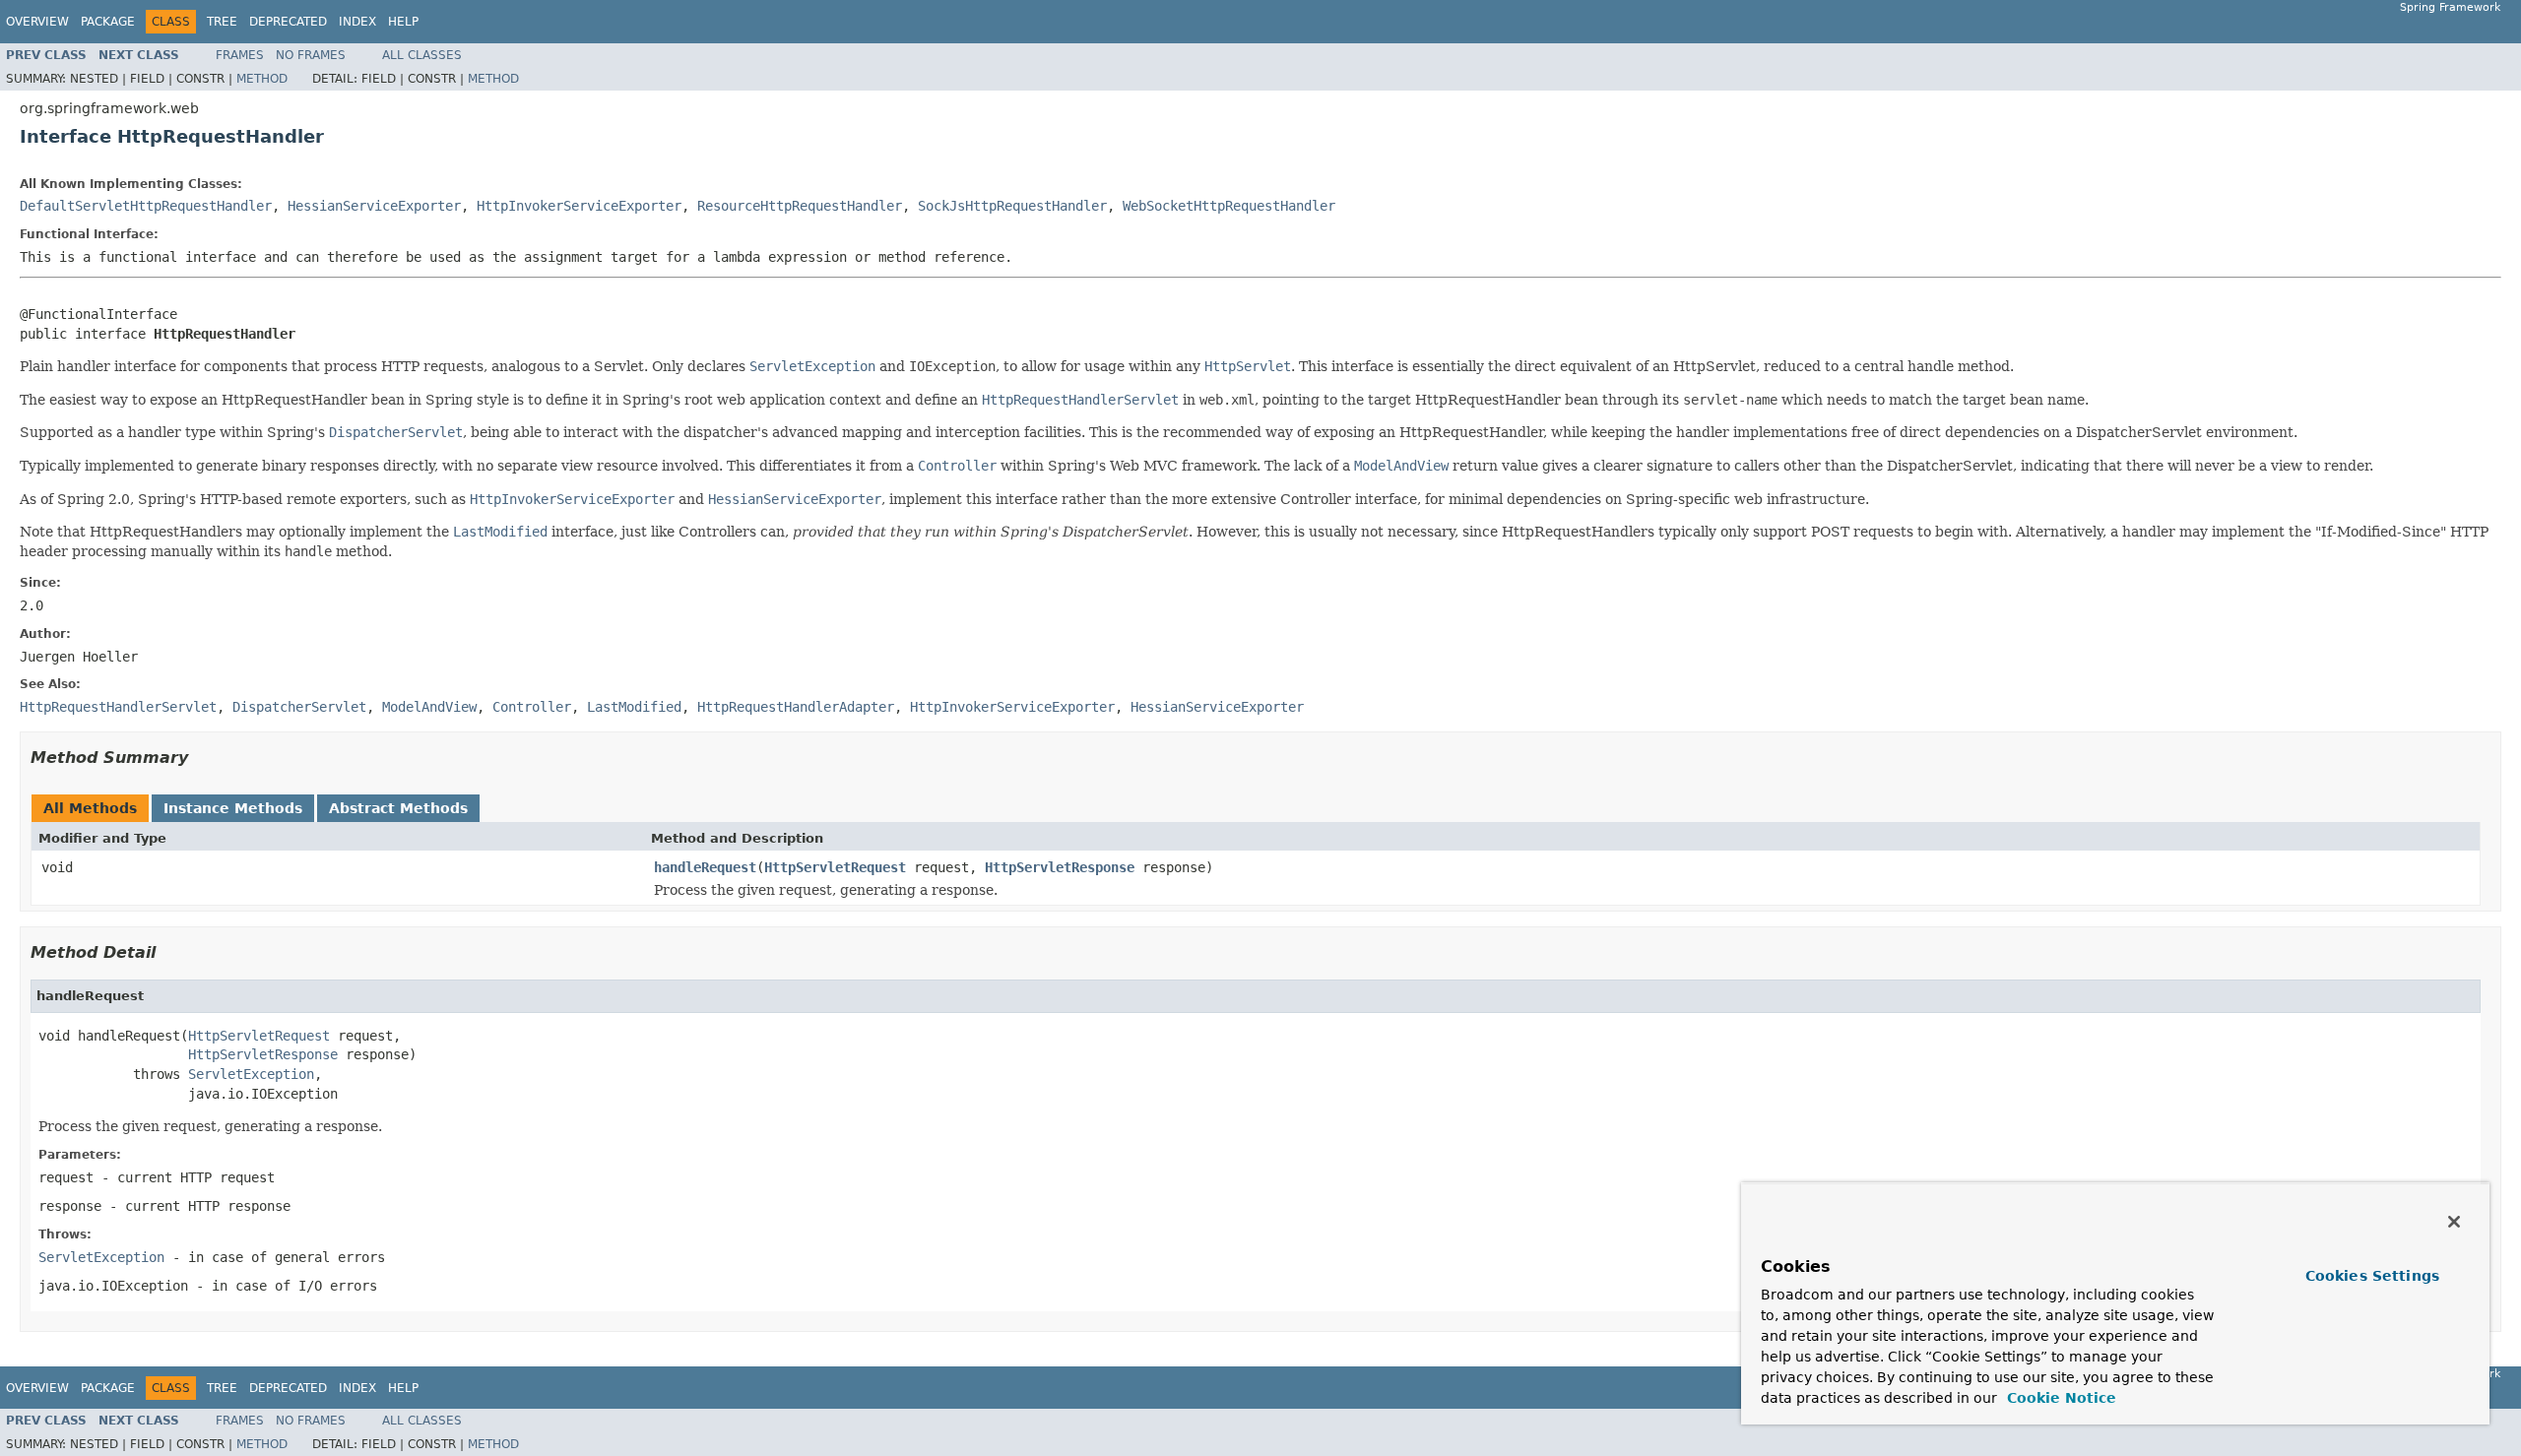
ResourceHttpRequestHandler (800, 206)
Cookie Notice (2059, 1398)
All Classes (422, 55)
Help (403, 22)
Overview (37, 22)
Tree (222, 22)
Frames (240, 55)
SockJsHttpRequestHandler (1012, 206)
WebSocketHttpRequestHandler (1229, 206)
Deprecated (288, 22)
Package (108, 22)
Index (357, 22)
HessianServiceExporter (374, 206)
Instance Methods (233, 808)
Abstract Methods (398, 808)
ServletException (251, 1074)
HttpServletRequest (835, 867)
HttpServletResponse (1060, 867)
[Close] (2454, 1222)
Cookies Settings (2372, 1276)
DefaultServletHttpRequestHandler (146, 206)
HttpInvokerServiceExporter (579, 206)
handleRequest (705, 867)
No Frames (311, 55)
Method (262, 79)
